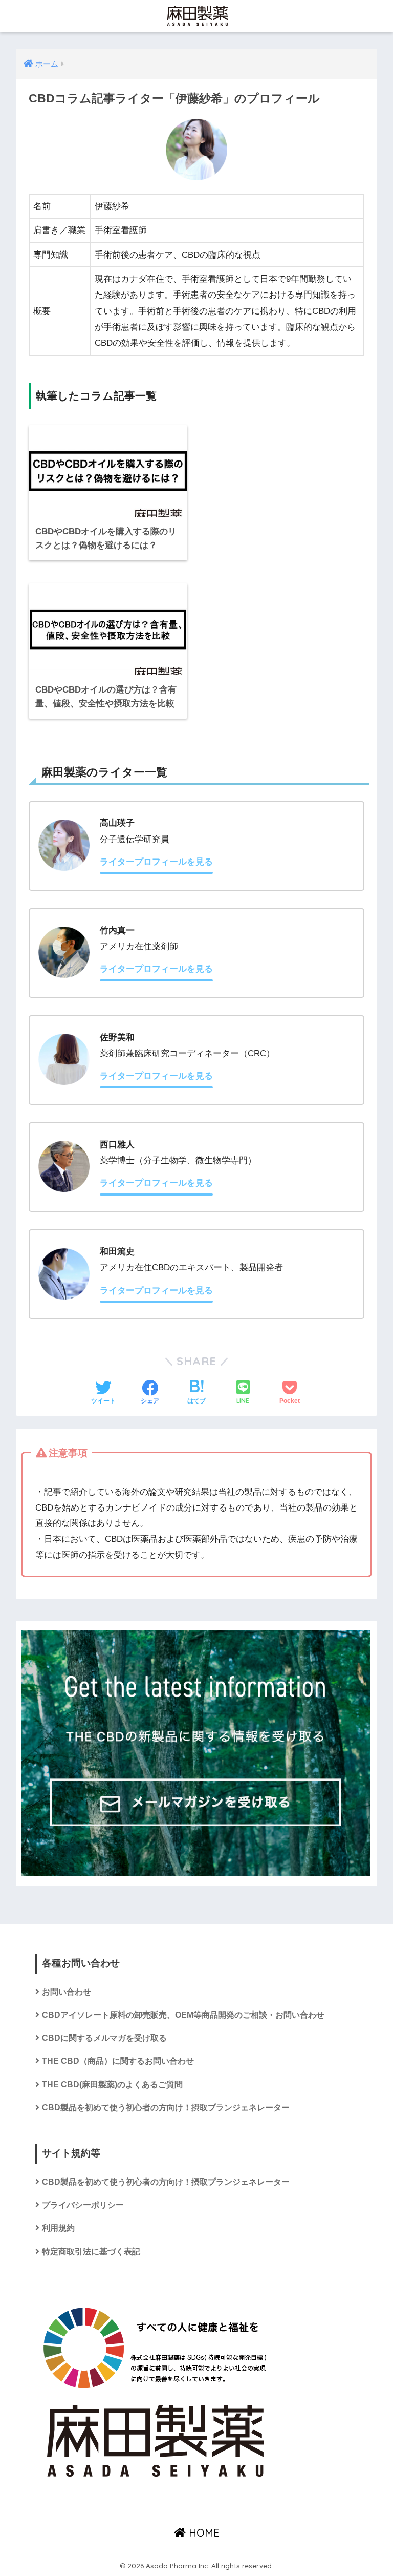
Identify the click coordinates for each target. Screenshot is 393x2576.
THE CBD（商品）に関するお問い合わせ (118, 2061)
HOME (203, 2533)
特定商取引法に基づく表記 (91, 2252)
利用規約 (58, 2228)
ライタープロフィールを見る (156, 862)
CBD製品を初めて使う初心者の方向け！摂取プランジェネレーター (166, 2108)
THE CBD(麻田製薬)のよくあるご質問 (112, 2085)
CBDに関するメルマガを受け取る (104, 2038)
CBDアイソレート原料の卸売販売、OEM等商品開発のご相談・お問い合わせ (183, 2015)
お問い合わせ (67, 1992)
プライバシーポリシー (83, 2205)
